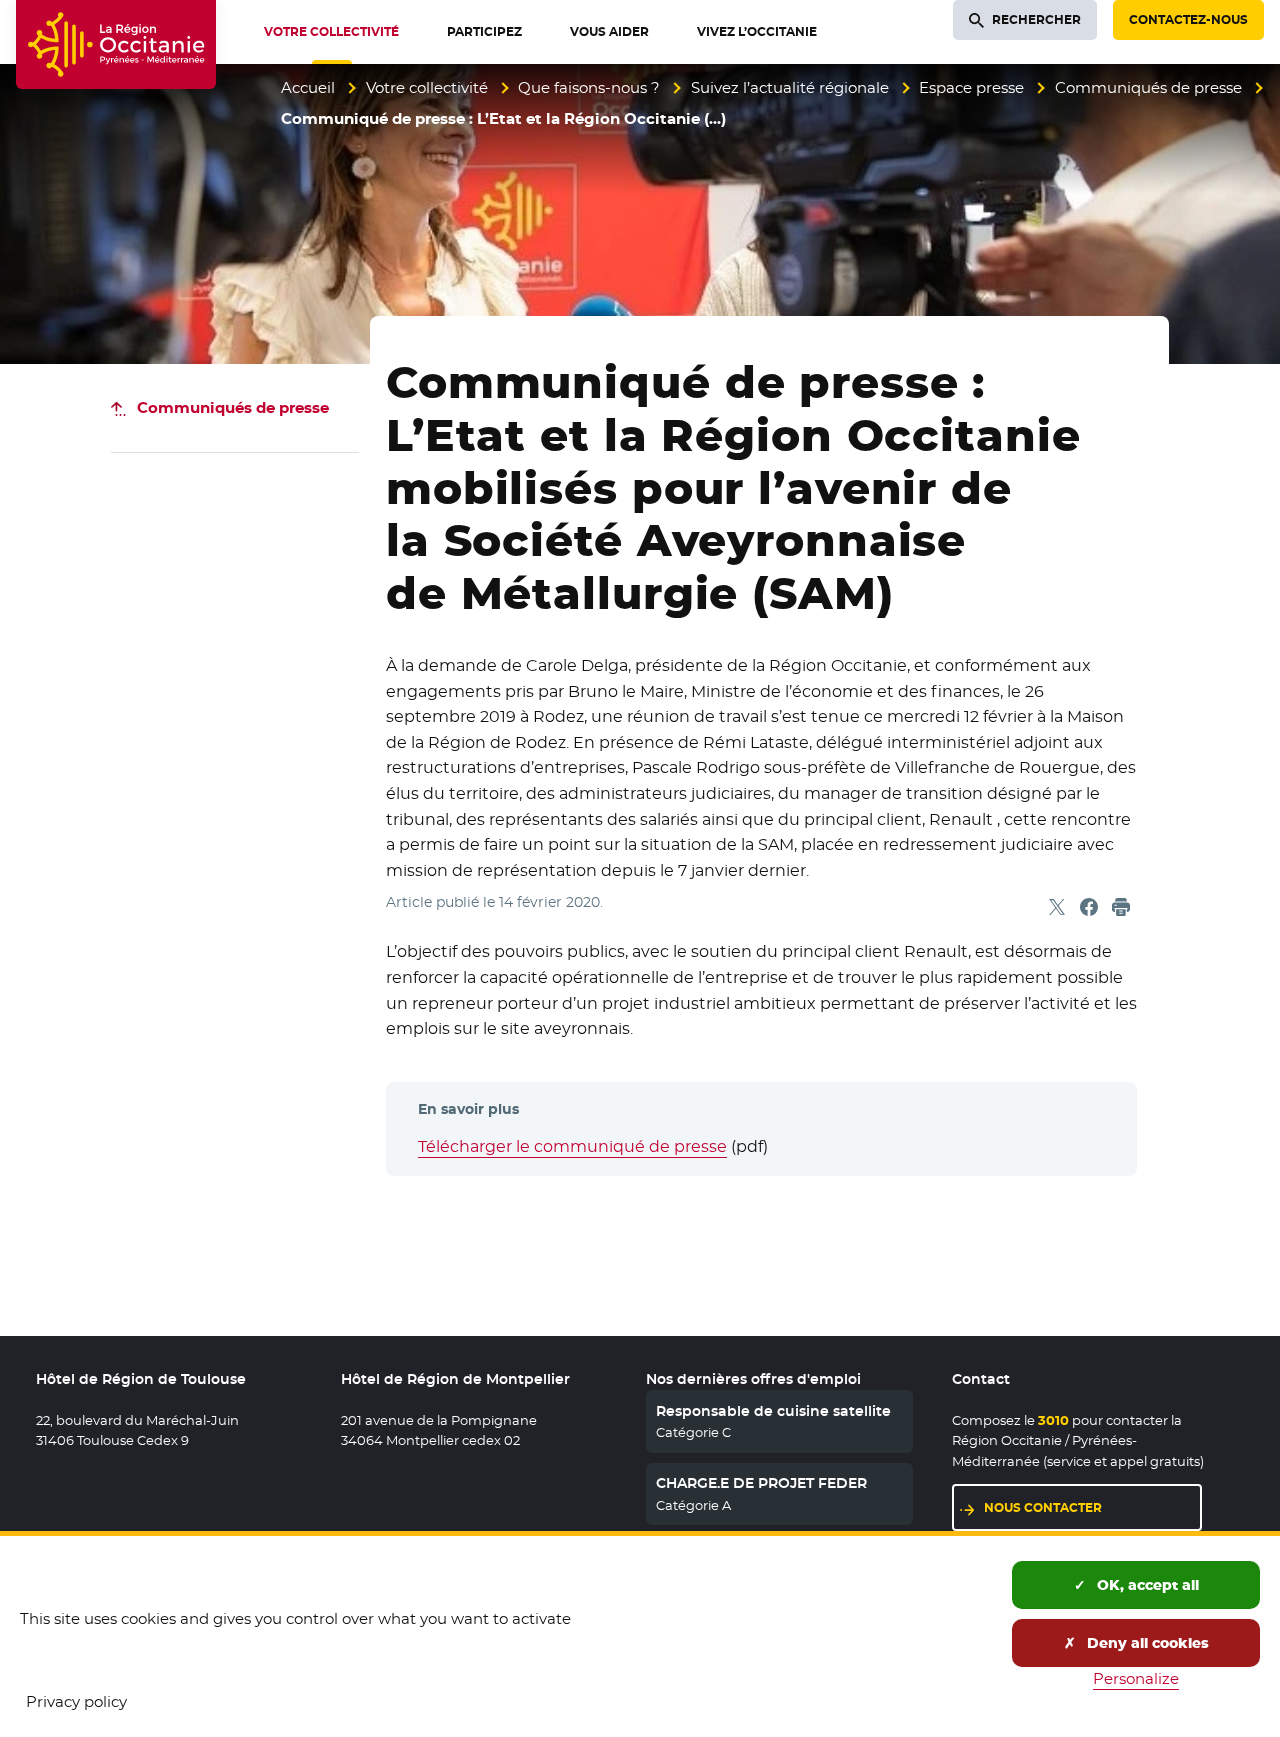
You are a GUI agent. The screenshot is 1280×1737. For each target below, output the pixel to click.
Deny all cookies (1146, 1643)
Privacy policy (76, 1701)
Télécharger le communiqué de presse (572, 1146)
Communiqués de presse (1148, 87)
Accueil (308, 87)
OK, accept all (1146, 1585)
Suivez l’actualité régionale (790, 87)
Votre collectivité (427, 87)
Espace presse (971, 87)
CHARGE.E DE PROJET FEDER (761, 1483)
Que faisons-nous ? (589, 87)
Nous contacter (1043, 1507)
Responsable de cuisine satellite (773, 1411)
